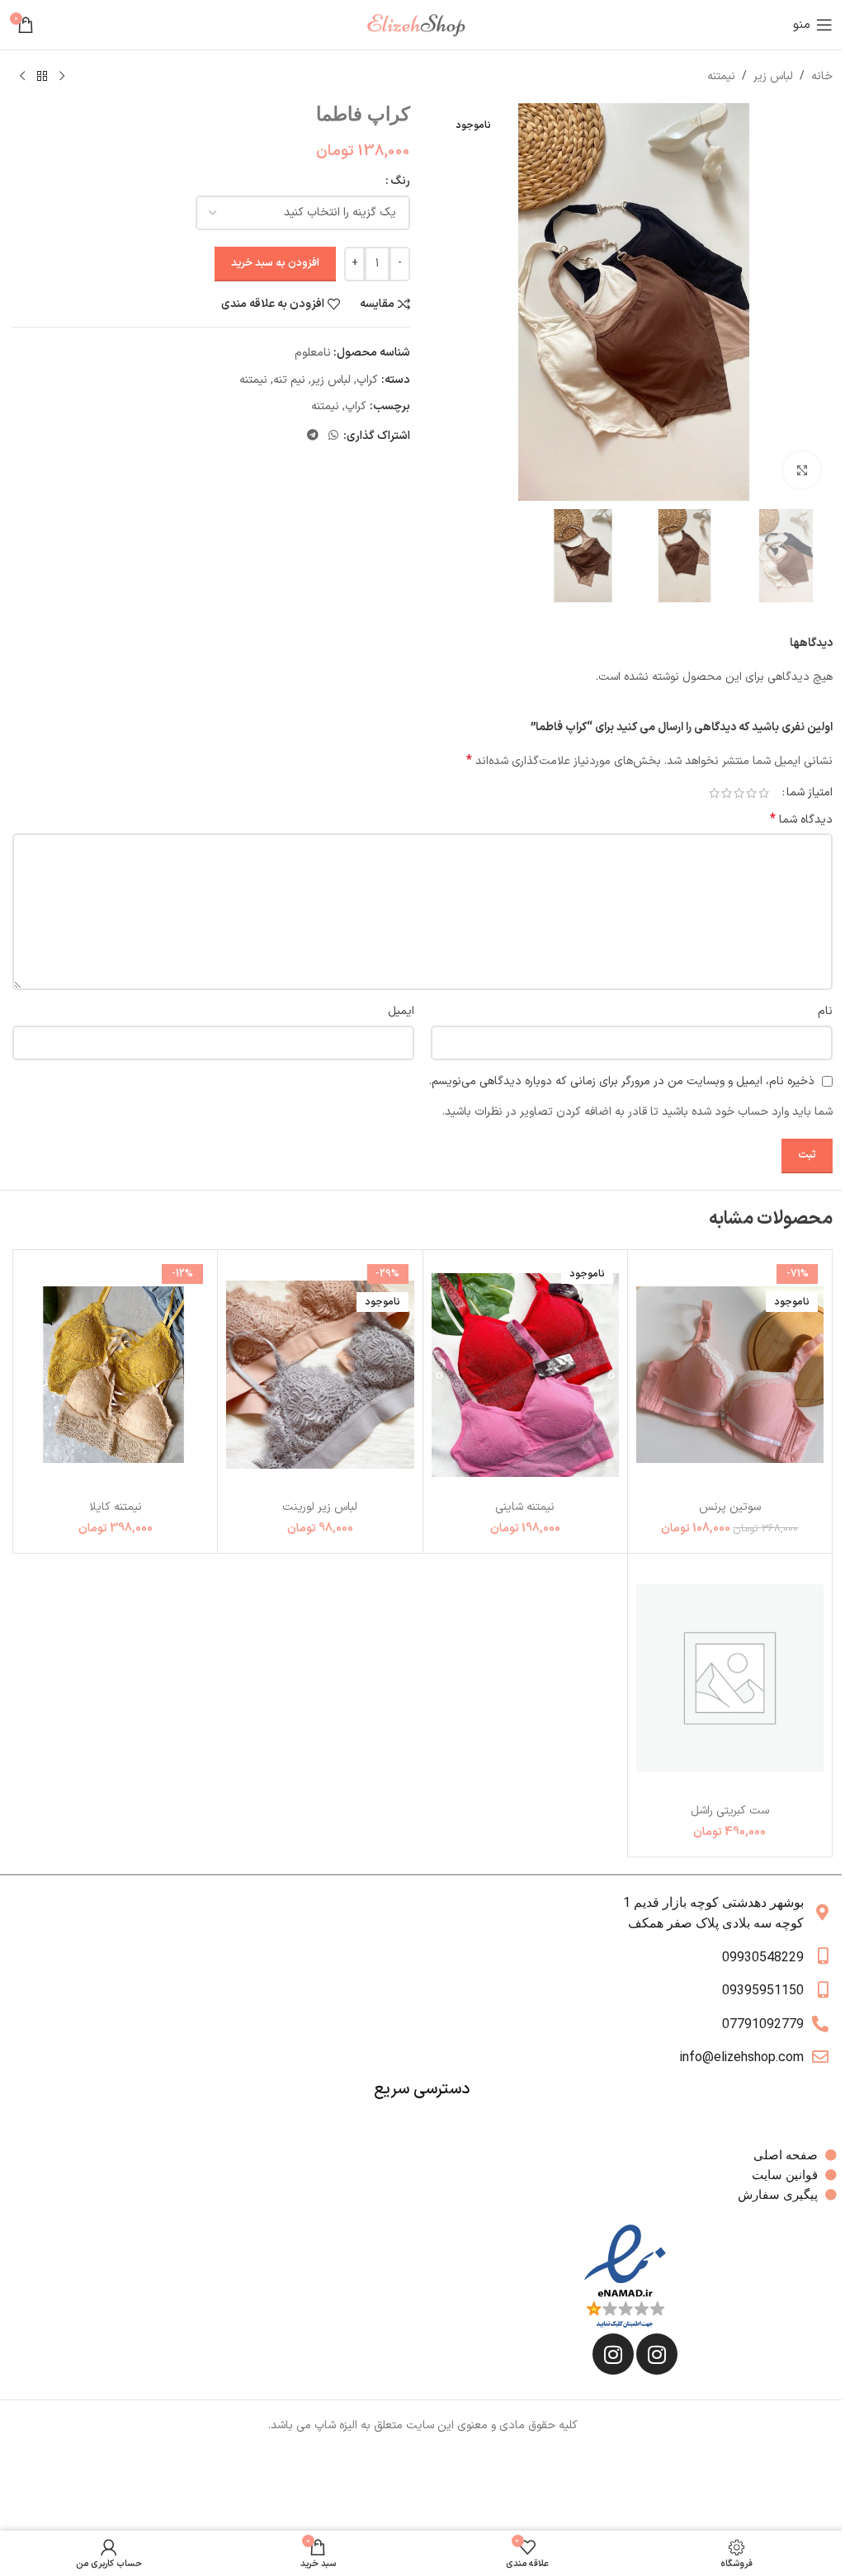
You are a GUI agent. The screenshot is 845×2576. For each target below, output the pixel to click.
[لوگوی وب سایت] (422, 24)
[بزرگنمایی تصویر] (802, 470)
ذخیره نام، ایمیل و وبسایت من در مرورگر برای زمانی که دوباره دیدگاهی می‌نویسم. (622, 1081)
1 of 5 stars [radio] (764, 793)
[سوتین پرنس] (730, 1375)
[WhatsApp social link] (333, 436)
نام (825, 1011)
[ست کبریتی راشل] (730, 1679)
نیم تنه (289, 380)
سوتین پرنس (730, 1507)
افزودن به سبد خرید (275, 263)
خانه (822, 76)
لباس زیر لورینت (320, 1507)
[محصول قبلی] (62, 77)
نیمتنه (721, 76)
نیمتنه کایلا (116, 1507)
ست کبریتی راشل (730, 1811)
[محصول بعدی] (22, 77)
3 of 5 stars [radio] (739, 793)
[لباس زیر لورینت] (320, 1375)
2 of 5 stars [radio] (751, 793)
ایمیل (401, 1011)
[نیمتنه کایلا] (115, 1375)
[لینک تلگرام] (313, 436)
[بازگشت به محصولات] (42, 77)
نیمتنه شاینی (525, 1507)
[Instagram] (657, 2354)
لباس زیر (773, 76)
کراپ (367, 380)
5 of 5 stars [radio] (714, 793)
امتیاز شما (810, 793)
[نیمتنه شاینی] (525, 1375)
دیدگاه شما (801, 820)
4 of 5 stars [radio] (727, 793)
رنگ (400, 181)
